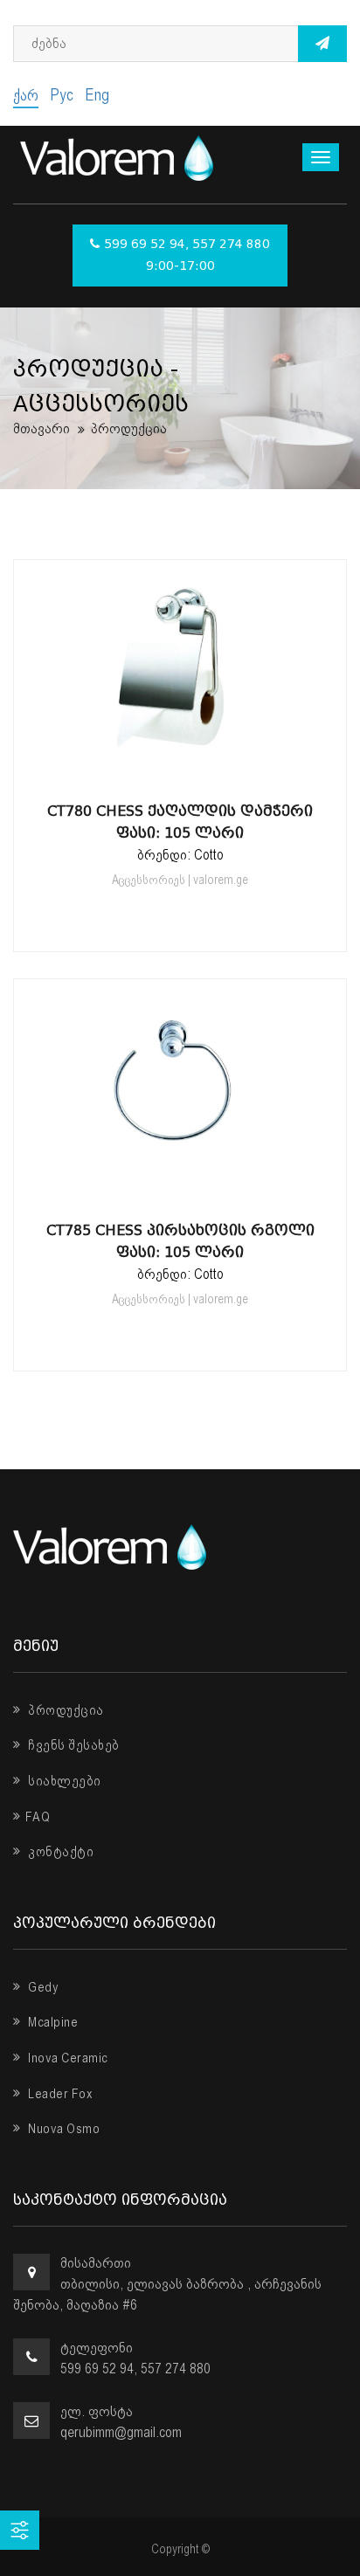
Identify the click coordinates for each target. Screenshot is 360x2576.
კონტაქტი (59, 1852)
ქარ (26, 95)
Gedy (42, 1987)
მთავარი (42, 428)
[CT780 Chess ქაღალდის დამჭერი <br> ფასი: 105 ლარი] (180, 770)
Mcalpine (52, 2022)
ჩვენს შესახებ (73, 1745)
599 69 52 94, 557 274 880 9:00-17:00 (187, 256)
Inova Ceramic (67, 2058)
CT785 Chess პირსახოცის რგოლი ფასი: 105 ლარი (180, 1241)
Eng (97, 95)
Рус (62, 95)
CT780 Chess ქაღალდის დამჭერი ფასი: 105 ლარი (180, 822)
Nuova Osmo (62, 2129)
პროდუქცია (65, 1710)
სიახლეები (63, 1781)
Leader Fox (59, 2094)
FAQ (38, 1817)
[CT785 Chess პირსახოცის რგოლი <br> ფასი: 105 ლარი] (180, 1189)
